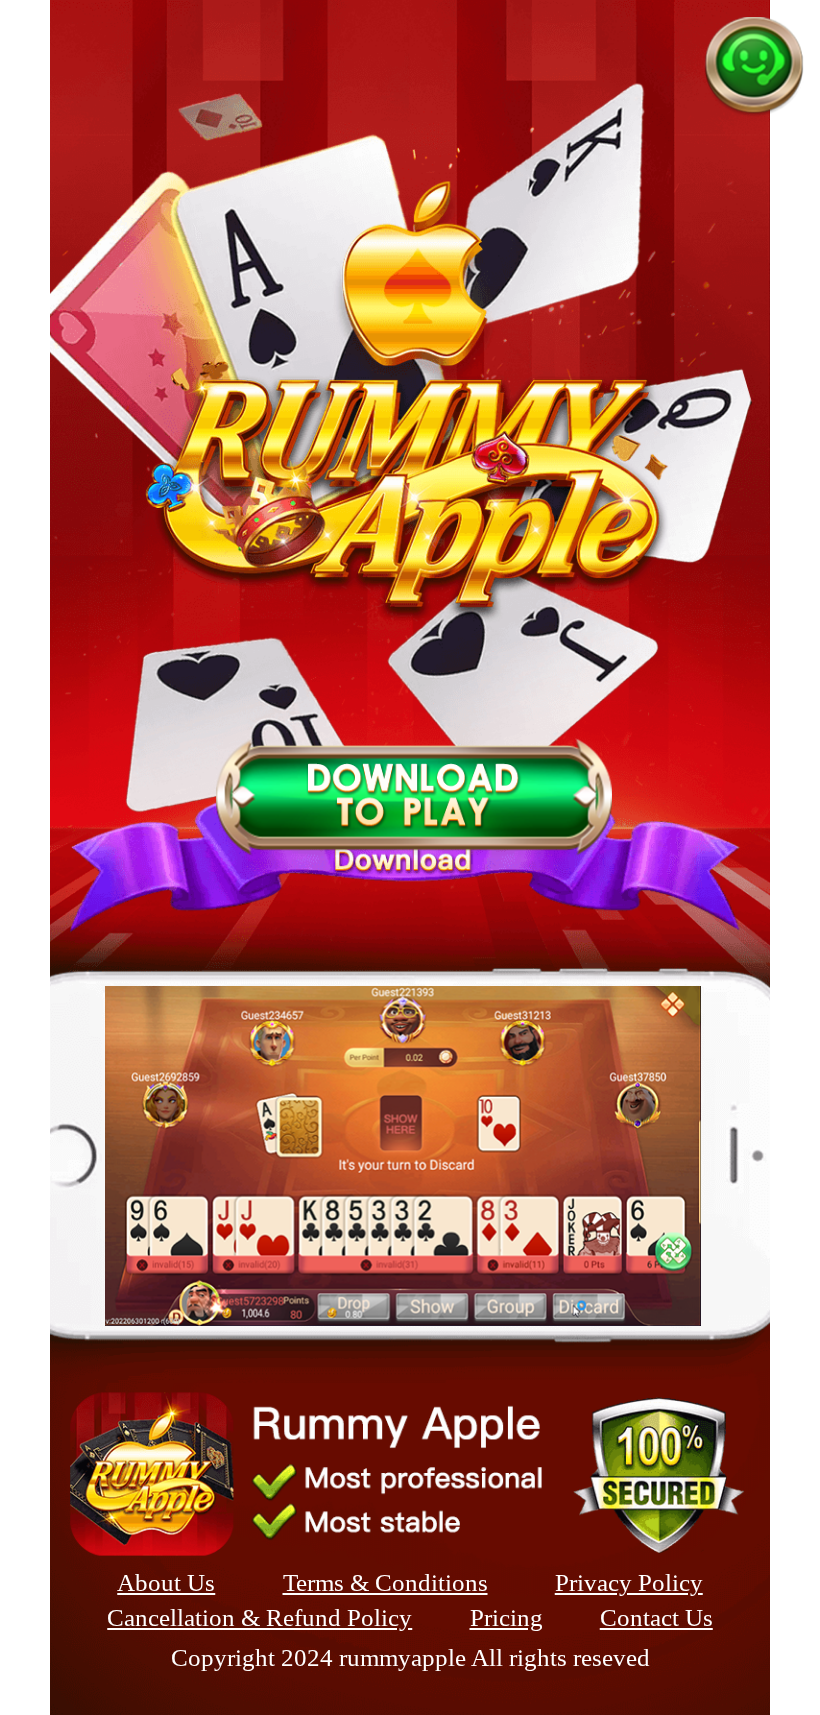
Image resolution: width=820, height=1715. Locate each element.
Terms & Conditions (385, 1582)
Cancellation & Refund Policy (259, 1617)
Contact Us (656, 1617)
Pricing (506, 1617)
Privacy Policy (629, 1582)
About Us (166, 1582)
